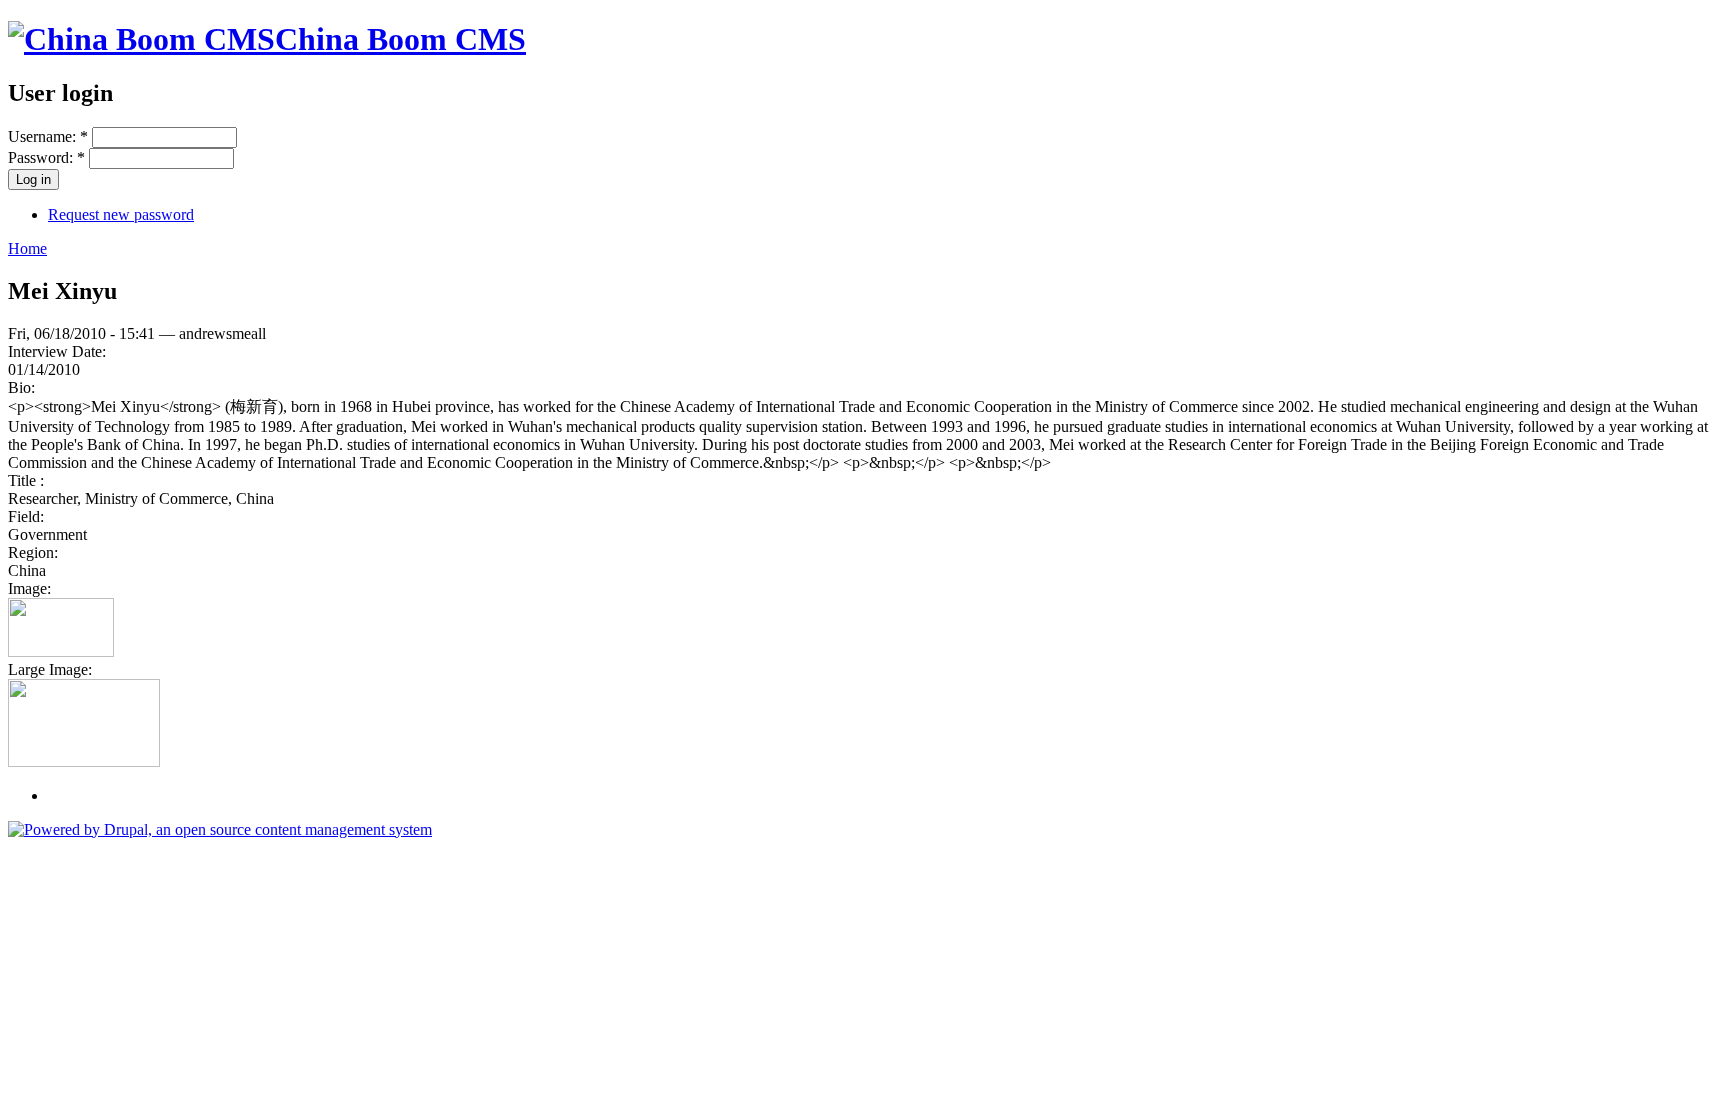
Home (27, 248)
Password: (46, 157)
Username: (48, 136)
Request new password (121, 214)
